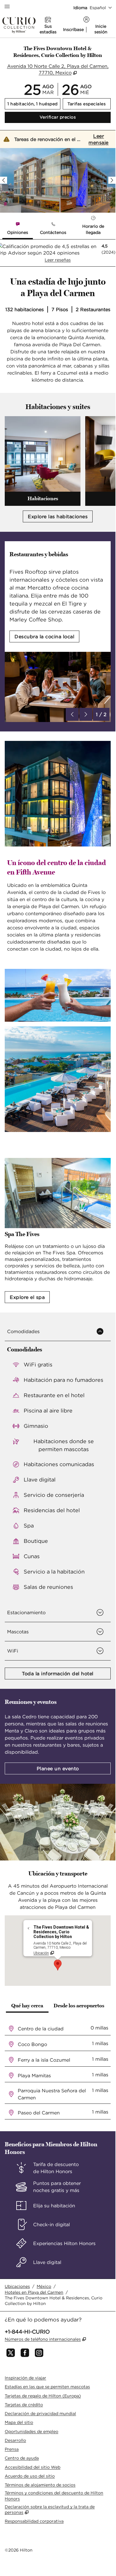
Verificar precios (75, 117)
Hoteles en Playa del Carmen (34, 2292)
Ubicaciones (17, 2286)
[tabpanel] (58, 253)
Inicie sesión (101, 29)
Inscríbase (73, 29)
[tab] (18, 229)
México (44, 2286)
